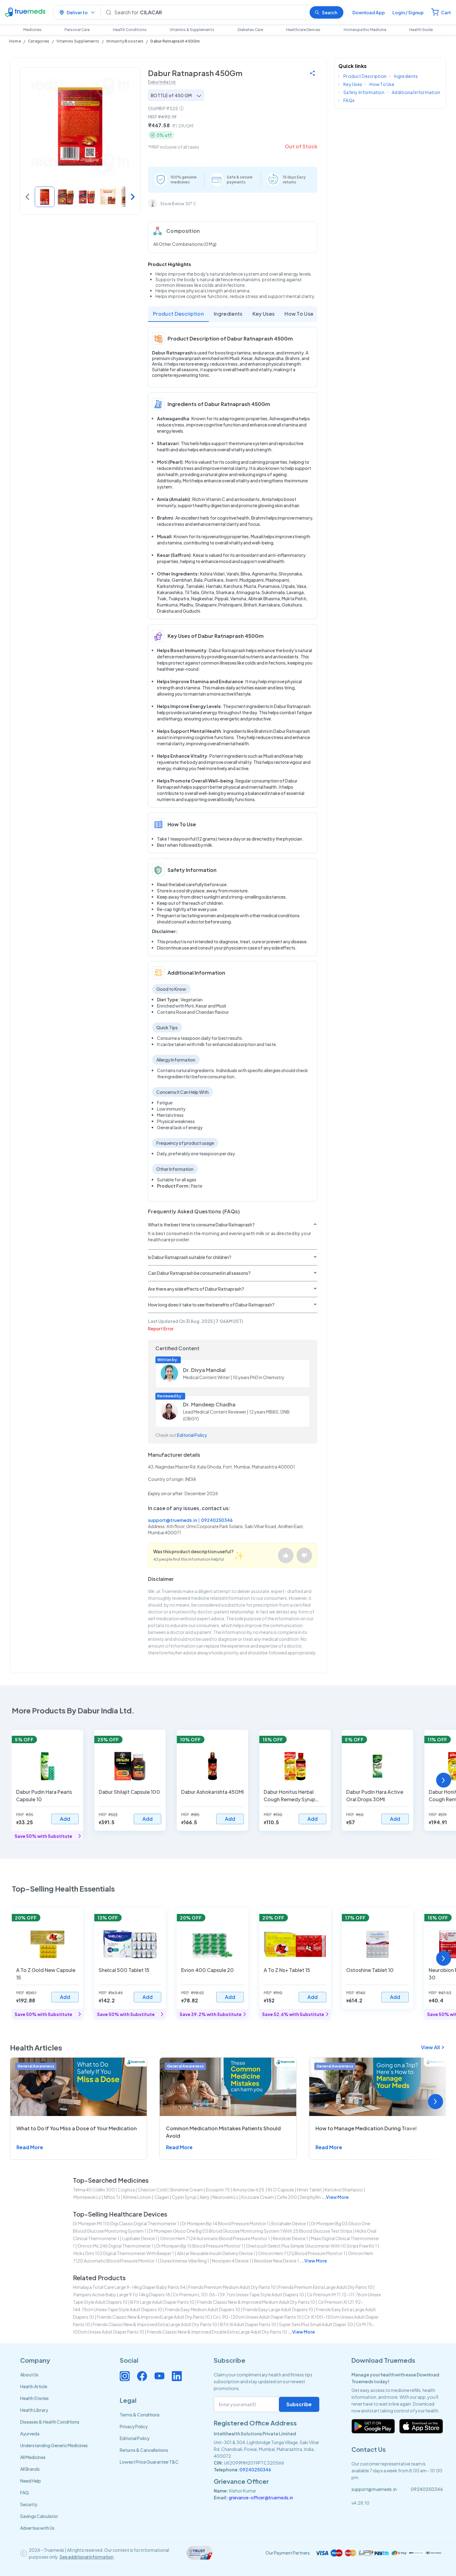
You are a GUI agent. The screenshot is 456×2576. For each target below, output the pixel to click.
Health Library (34, 2410)
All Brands (30, 2469)
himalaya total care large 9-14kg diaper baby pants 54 (129, 2287)
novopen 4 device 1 (232, 2261)
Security (29, 2504)
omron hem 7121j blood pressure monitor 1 (302, 2253)
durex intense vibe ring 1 (185, 2261)
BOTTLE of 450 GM (171, 95)
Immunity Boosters (125, 41)
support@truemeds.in (172, 1520)
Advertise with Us (37, 2528)
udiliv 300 (105, 2190)
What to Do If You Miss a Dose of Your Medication (77, 2128)
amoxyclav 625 (249, 2190)
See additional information (87, 2557)
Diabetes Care (250, 30)
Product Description (178, 314)
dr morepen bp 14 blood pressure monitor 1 (225, 2223)
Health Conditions (130, 30)
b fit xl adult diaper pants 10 (248, 2324)
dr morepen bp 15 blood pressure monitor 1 (200, 2246)
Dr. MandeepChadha (209, 1404)
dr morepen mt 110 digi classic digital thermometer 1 (126, 2223)
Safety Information (364, 92)
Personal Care (77, 30)
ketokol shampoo (344, 2190)
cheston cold (152, 2190)
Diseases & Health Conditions (50, 2422)
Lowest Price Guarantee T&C (149, 2462)
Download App (369, 12)
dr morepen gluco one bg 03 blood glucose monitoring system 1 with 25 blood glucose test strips (251, 2231)
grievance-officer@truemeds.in (261, 2497)
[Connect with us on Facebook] (142, 2376)
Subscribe (299, 2404)
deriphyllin (310, 2197)
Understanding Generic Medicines (54, 2445)
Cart (446, 12)
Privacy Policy (134, 2426)
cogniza (126, 2190)
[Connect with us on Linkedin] (177, 2376)
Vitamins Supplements (78, 41)
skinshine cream (186, 2190)
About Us (29, 2375)
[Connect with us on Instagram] (125, 2376)
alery (205, 2197)
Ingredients (228, 314)
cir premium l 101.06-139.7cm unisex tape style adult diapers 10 (238, 2294)
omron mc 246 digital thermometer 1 (116, 2246)
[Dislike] (304, 1555)
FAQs (349, 100)
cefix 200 (287, 2197)
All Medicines (33, 2457)
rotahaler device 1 (290, 2223)
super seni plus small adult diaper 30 (316, 2324)
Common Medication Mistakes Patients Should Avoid (223, 2132)
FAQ (25, 2493)
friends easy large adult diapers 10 (278, 2309)
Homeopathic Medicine (365, 30)
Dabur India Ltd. (162, 82)
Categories (39, 41)
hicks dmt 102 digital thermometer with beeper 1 (124, 2253)
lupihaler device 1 (140, 2238)
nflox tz (112, 2197)
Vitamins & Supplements (192, 30)
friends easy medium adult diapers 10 (203, 2309)
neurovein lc (226, 2197)
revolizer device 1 (290, 2238)
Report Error (161, 1329)
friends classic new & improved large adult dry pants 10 (153, 2317)
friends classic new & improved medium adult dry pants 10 (256, 2302)
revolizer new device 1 (277, 2261)
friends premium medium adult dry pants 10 (232, 2287)
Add (65, 1819)
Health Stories (34, 2398)
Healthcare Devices (303, 30)
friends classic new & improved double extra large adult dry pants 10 (217, 2332)
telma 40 (82, 2190)
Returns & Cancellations (144, 2450)
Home (15, 41)
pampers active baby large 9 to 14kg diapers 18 (122, 2294)
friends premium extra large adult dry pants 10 (326, 2287)
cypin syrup (184, 2197)
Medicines (32, 30)
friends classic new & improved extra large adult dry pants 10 (155, 2324)
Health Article (34, 2386)
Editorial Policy (192, 1435)
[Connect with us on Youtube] (159, 2376)
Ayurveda (30, 2434)
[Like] (286, 1555)
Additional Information (416, 92)
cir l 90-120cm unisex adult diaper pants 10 (257, 2317)
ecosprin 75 (218, 2190)
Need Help (31, 2481)
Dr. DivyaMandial (204, 1370)
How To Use (299, 314)
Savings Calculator (39, 2516)
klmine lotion (137, 2197)
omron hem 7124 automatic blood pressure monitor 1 (215, 2238)
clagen (161, 2197)
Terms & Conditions (140, 2415)
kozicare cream (258, 2197)
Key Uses (264, 314)
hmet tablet (309, 2190)
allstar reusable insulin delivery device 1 (216, 2253)
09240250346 (217, 1520)
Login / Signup (408, 12)
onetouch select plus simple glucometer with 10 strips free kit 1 (311, 2246)
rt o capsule (281, 2190)
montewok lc (87, 2197)
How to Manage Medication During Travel (366, 2128)
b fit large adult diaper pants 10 (162, 2302)
